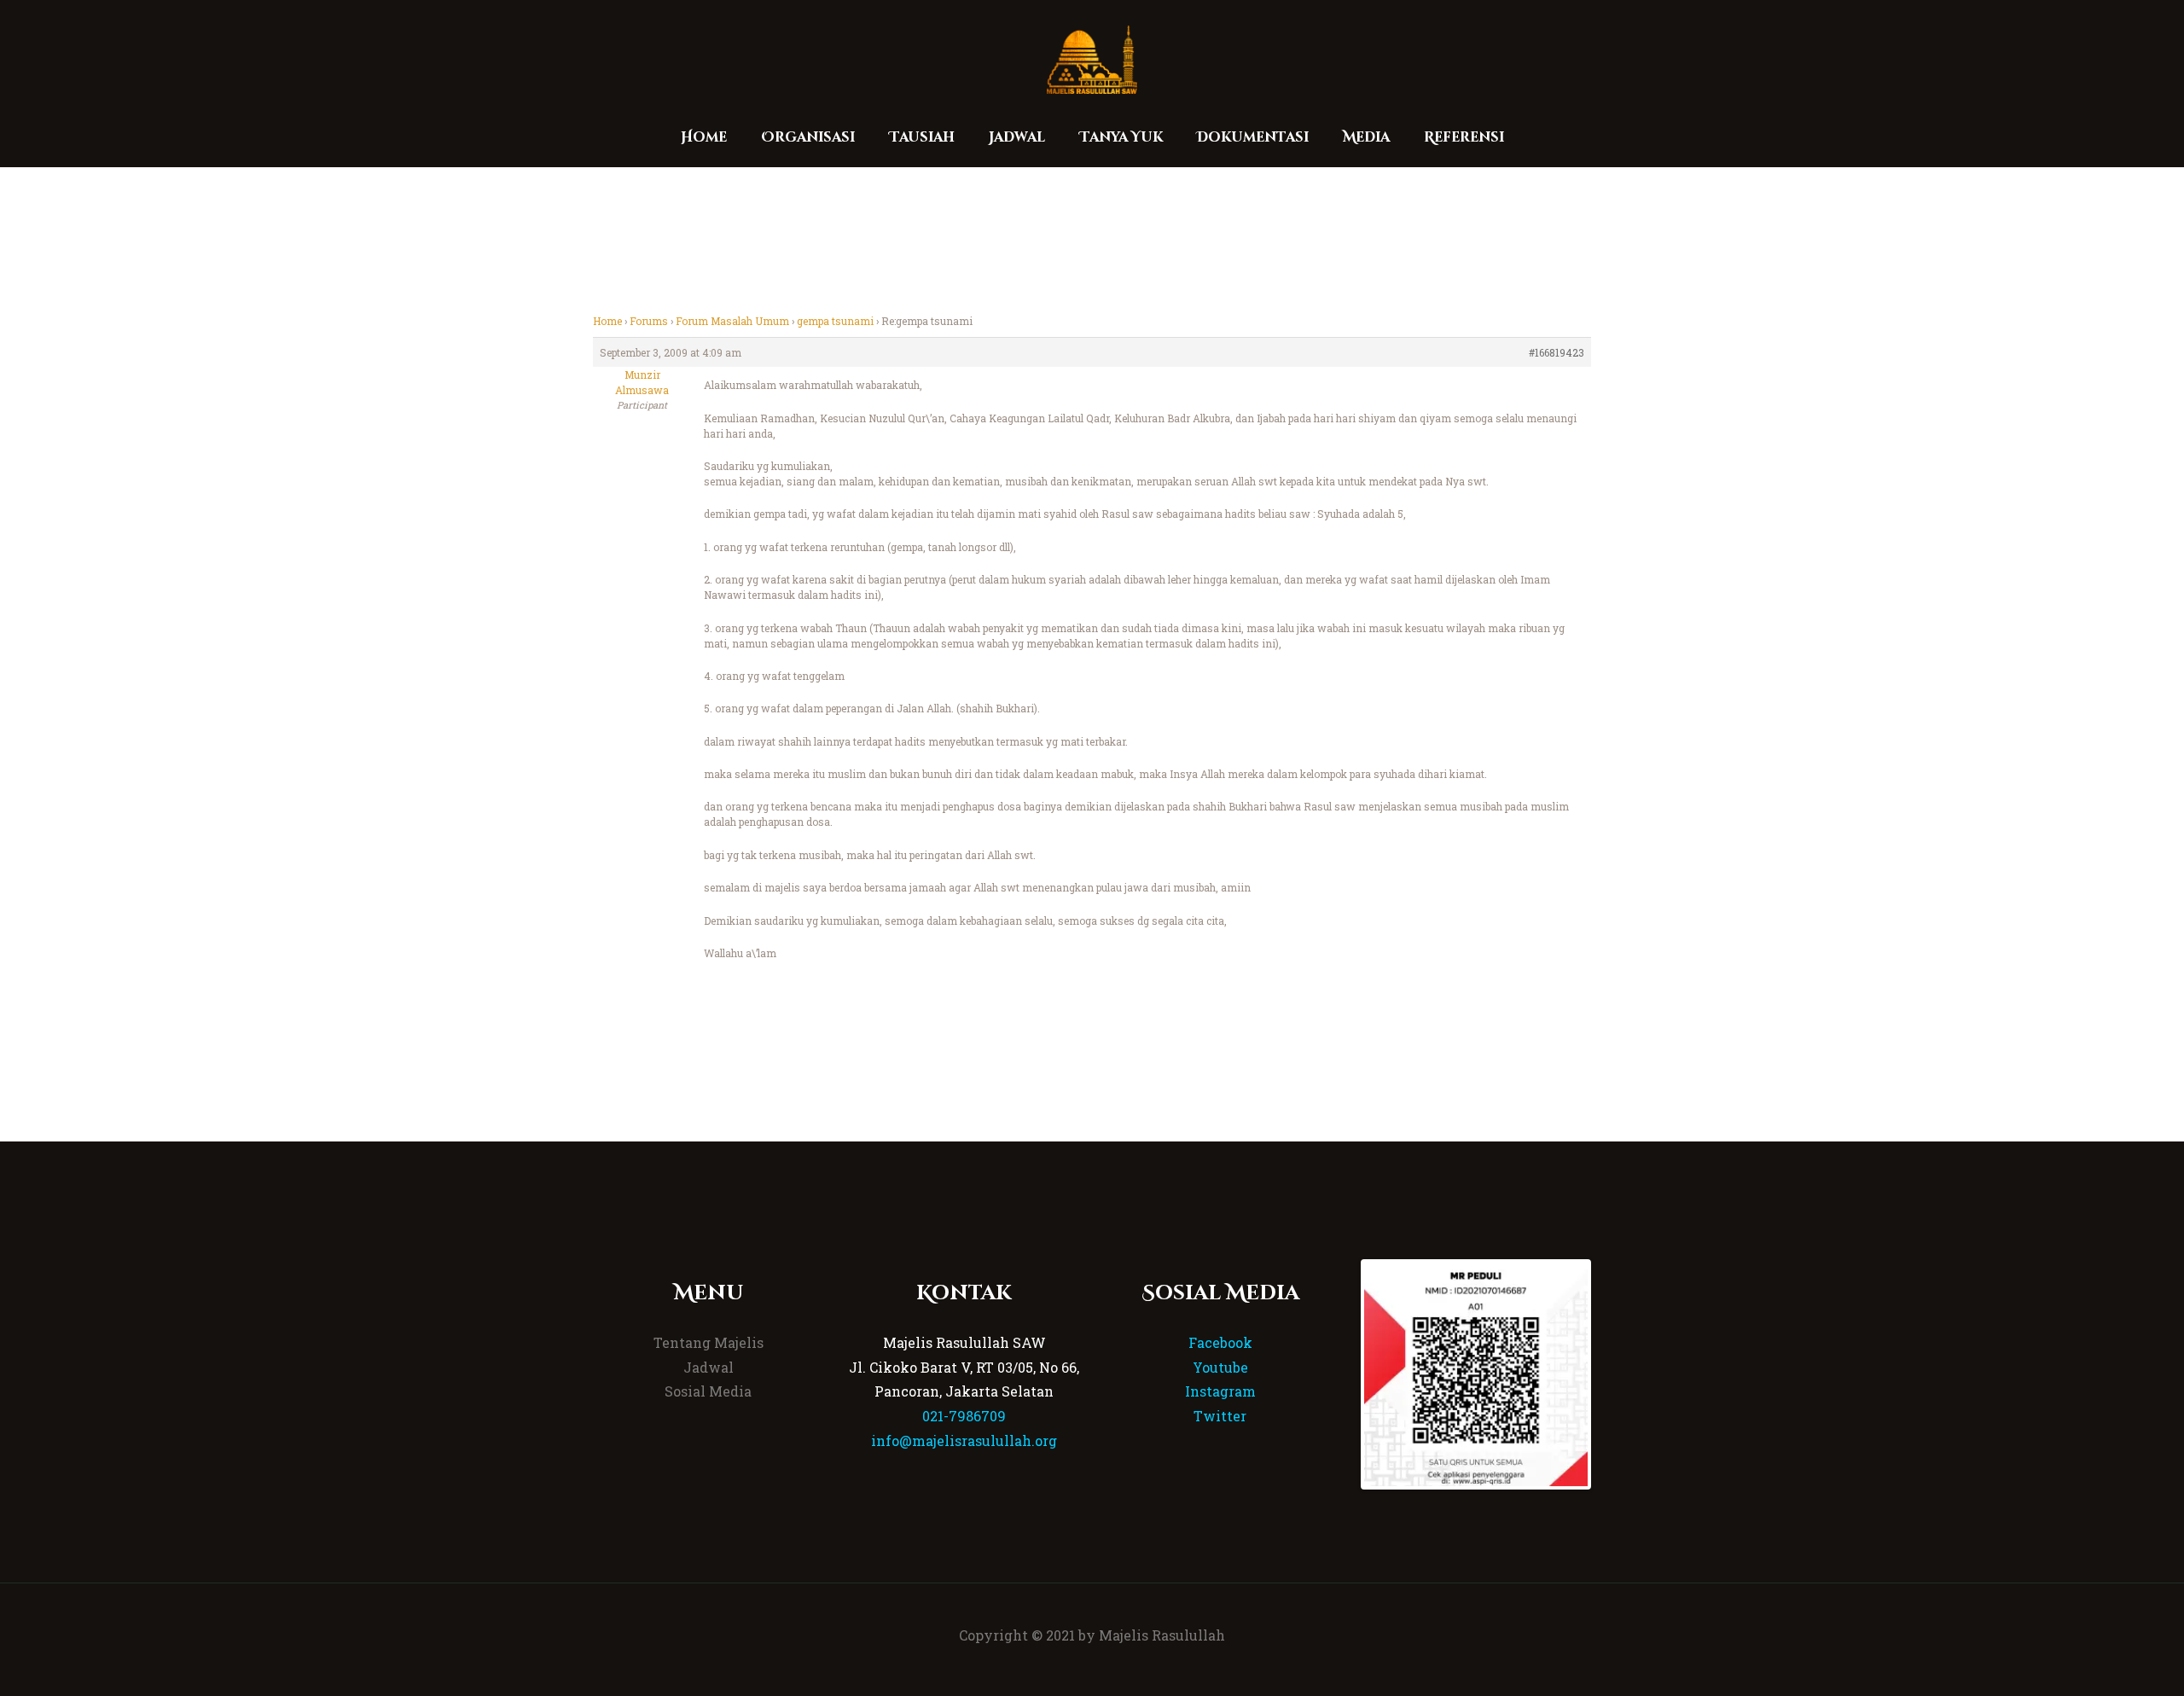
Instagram (1220, 1391)
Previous (1339, 1374)
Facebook (1220, 1342)
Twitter (1220, 1416)
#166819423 (1557, 352)
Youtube (1220, 1367)
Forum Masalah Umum (732, 321)
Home (607, 321)
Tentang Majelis (709, 1342)
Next (1613, 1374)
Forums (649, 321)
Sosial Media (708, 1391)
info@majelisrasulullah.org (964, 1440)
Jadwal (709, 1367)
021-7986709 (964, 1416)
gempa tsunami (835, 321)
